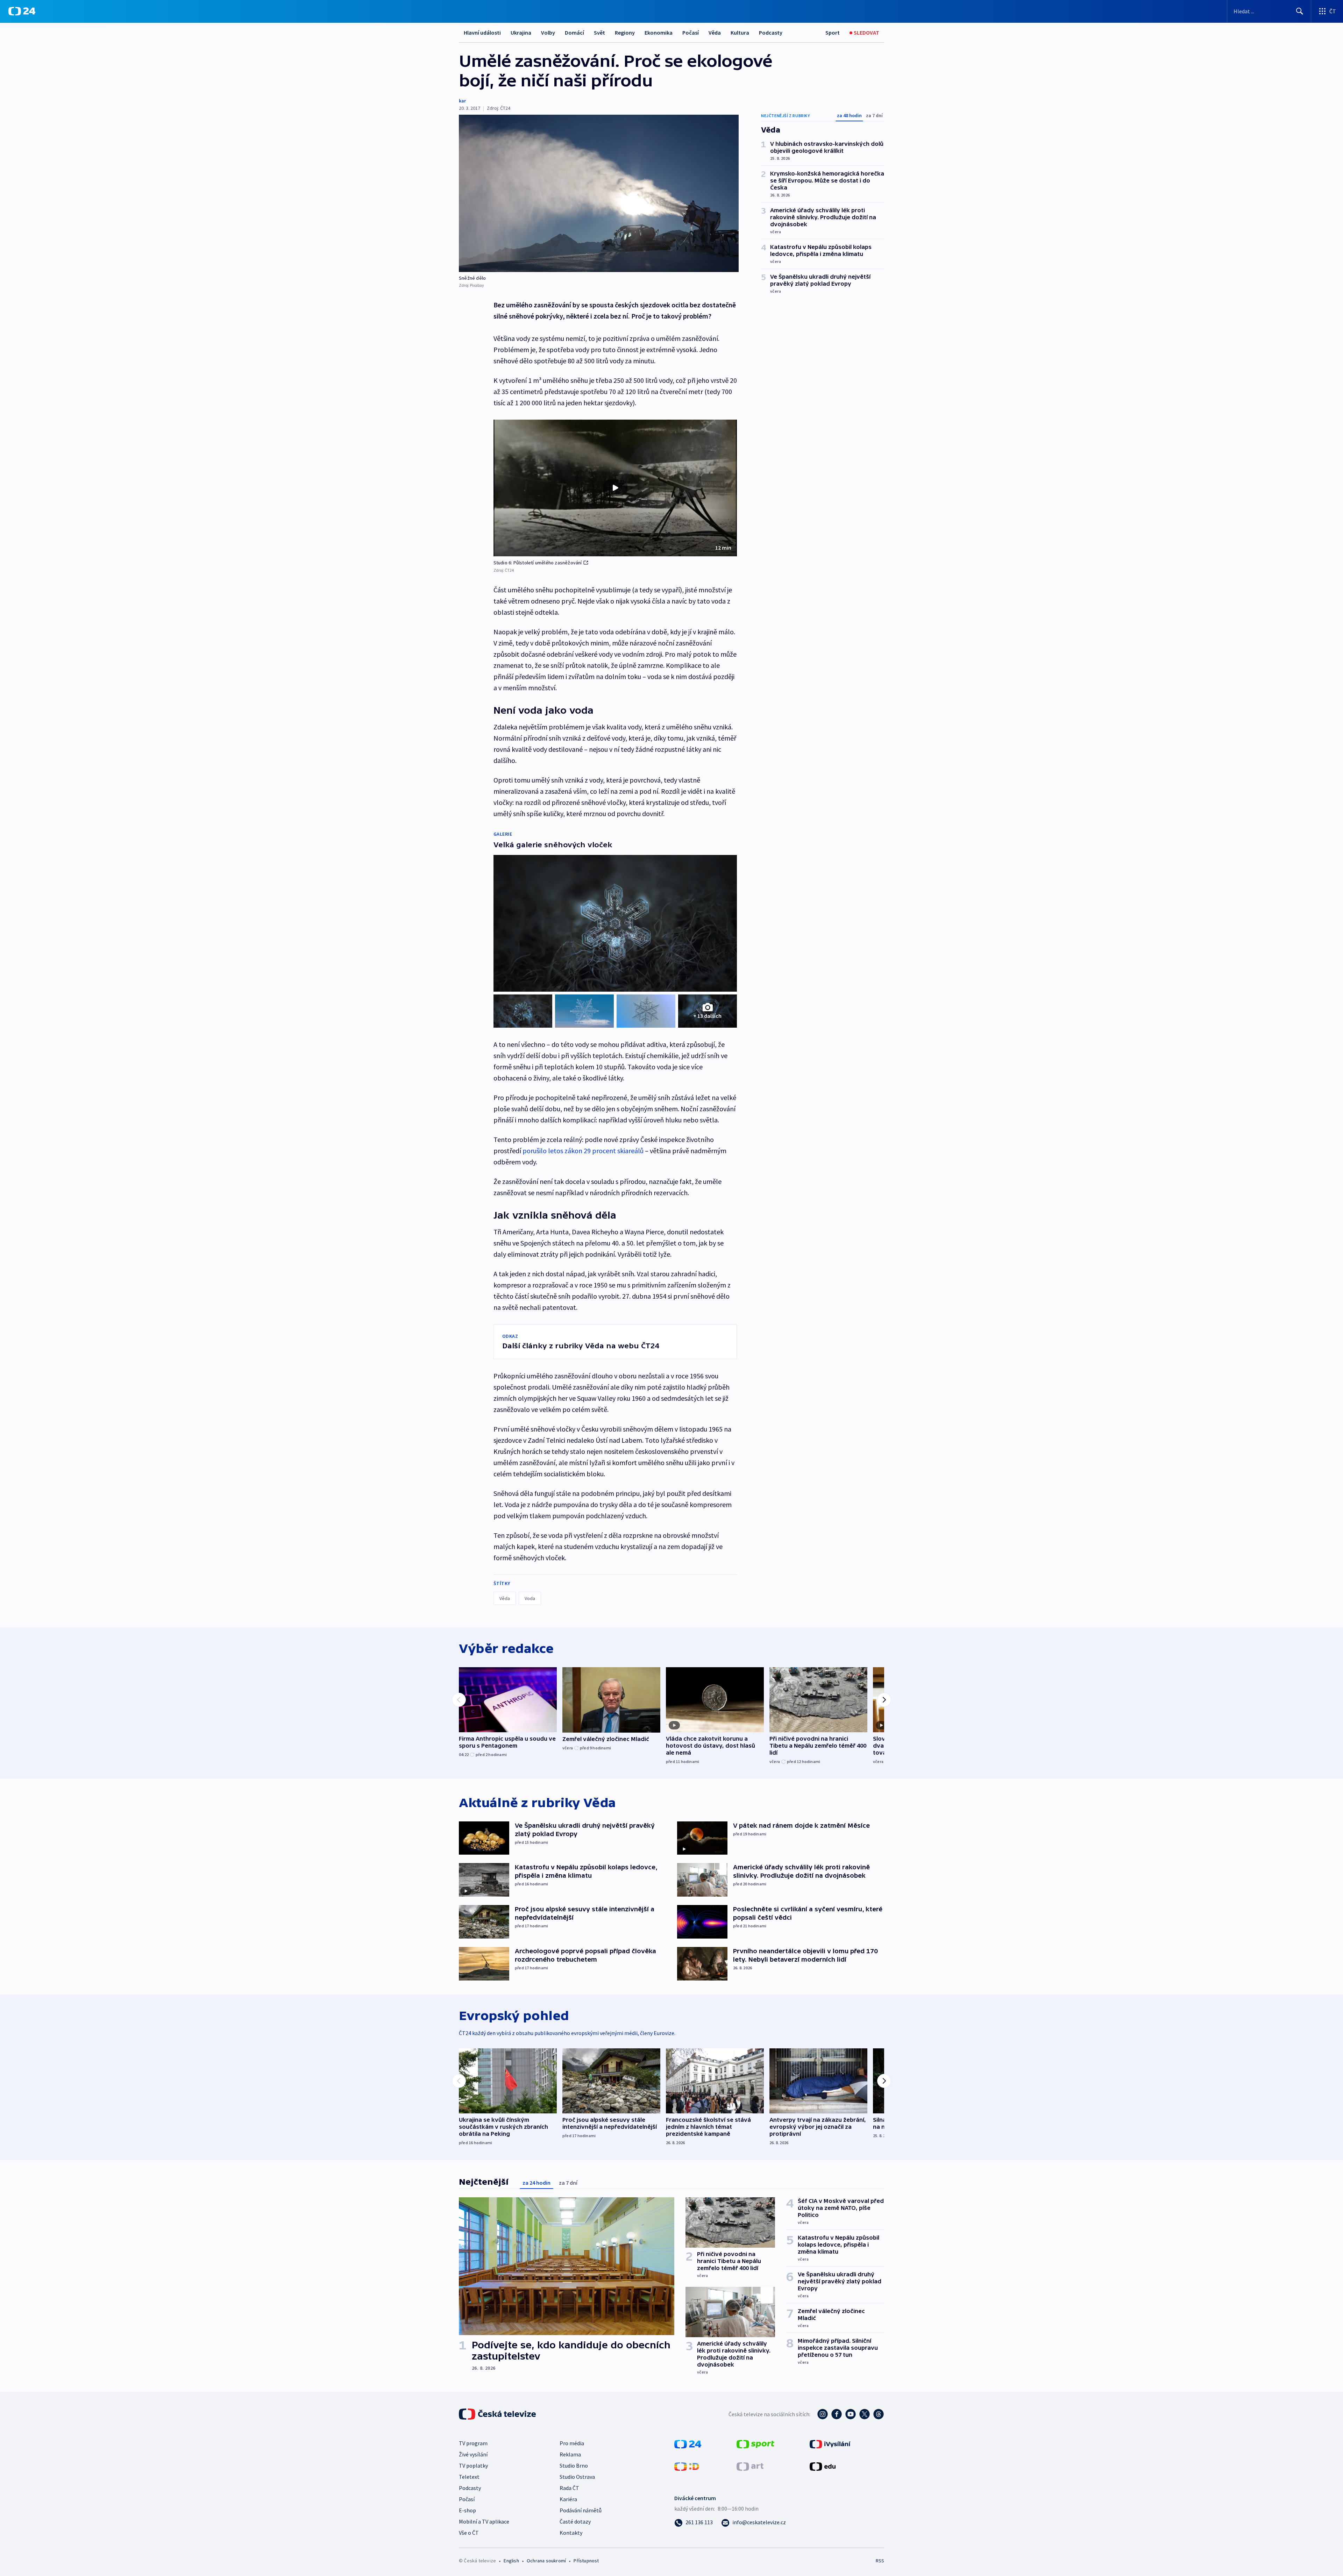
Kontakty (571, 2533)
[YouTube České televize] (851, 2414)
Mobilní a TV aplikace (484, 2521)
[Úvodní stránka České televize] (498, 2414)
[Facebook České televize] (837, 2414)
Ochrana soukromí (546, 2561)
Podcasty (771, 33)
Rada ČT (569, 2488)
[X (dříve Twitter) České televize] (865, 2414)
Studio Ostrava (577, 2477)
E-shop (467, 2510)
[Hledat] (1300, 11)
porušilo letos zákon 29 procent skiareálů (583, 1151)
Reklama (570, 2454)
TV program (473, 2443)
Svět (599, 33)
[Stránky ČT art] (750, 2466)
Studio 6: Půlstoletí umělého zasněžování (538, 563)
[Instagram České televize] (823, 2414)
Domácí (574, 33)
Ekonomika (659, 33)
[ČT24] (22, 11)
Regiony (625, 33)
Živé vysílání (473, 2454)
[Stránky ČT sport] (755, 2443)
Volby (548, 33)
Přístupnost (586, 2561)
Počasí (691, 33)
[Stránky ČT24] (688, 2443)
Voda (530, 1598)
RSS (880, 2561)
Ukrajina (521, 33)
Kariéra (568, 2499)
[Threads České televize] (879, 2414)
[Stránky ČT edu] (823, 2466)
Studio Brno (574, 2466)
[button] (615, 488)
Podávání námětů (581, 2510)
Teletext (469, 2477)
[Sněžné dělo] (599, 193)
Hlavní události (482, 33)
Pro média (572, 2443)
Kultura (740, 33)
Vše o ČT (469, 2533)
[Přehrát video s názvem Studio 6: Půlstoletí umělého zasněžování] (615, 488)
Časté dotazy (575, 2521)
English (511, 2561)
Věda (715, 33)
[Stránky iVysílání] (830, 2443)
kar (462, 101)
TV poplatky (473, 2466)
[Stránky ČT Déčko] (687, 2466)
